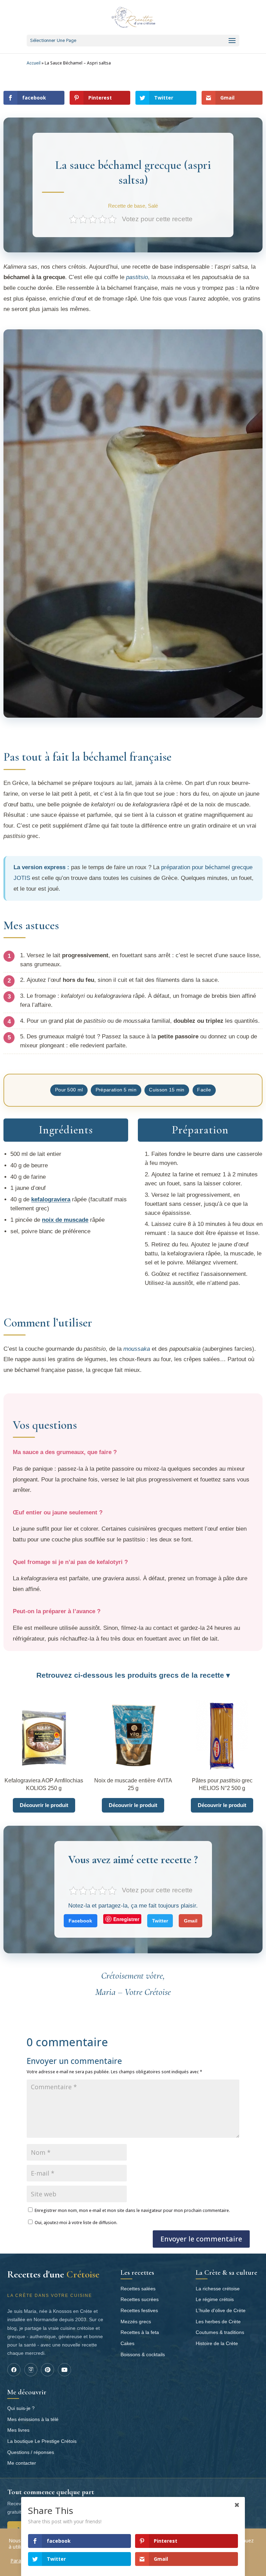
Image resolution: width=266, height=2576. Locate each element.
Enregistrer (126, 1919)
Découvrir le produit (44, 1805)
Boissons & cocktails (143, 2354)
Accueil (34, 63)
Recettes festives (139, 2310)
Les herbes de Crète (218, 2322)
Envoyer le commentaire (201, 2239)
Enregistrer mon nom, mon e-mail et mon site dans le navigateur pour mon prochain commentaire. (132, 2210)
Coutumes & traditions (220, 2332)
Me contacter (22, 2463)
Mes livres (18, 2430)
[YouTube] (64, 2370)
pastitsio (137, 277)
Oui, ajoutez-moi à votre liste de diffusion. (76, 2223)
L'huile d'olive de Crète (221, 2310)
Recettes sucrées (140, 2299)
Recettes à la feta (140, 2332)
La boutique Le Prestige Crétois (42, 2441)
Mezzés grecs (136, 2322)
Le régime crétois (215, 2299)
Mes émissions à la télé (33, 2419)
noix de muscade (65, 1220)
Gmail (191, 1921)
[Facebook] (14, 2370)
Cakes (127, 2343)
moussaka (137, 1349)
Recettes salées (138, 2289)
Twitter (160, 1921)
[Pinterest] (47, 2370)
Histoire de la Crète (217, 2343)
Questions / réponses (31, 2452)
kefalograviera (51, 1199)
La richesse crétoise (218, 2289)
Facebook (80, 1921)
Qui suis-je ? (21, 2408)
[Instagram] (31, 2370)
